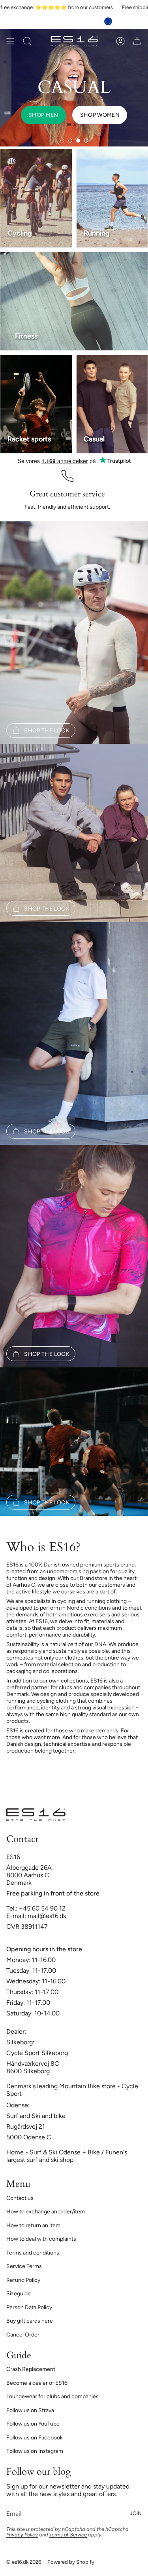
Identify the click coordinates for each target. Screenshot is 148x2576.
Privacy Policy (22, 2535)
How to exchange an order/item (46, 2212)
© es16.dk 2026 (24, 2562)
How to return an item (33, 2225)
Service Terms (24, 2266)
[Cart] (137, 41)
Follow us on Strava (30, 2410)
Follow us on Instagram (35, 2451)
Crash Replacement (31, 2369)
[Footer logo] (36, 1815)
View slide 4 (86, 141)
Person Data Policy (29, 2307)
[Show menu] (10, 41)
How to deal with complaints (41, 2239)
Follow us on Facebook (35, 2438)
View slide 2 (70, 141)
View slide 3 (78, 141)
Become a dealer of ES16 (37, 2383)
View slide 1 (62, 141)
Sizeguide (19, 2294)
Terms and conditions (33, 2253)
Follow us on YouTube (33, 2424)
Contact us (20, 2198)
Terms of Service (68, 2535)
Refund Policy (23, 2280)
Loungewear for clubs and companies (52, 2396)
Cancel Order (23, 2335)
